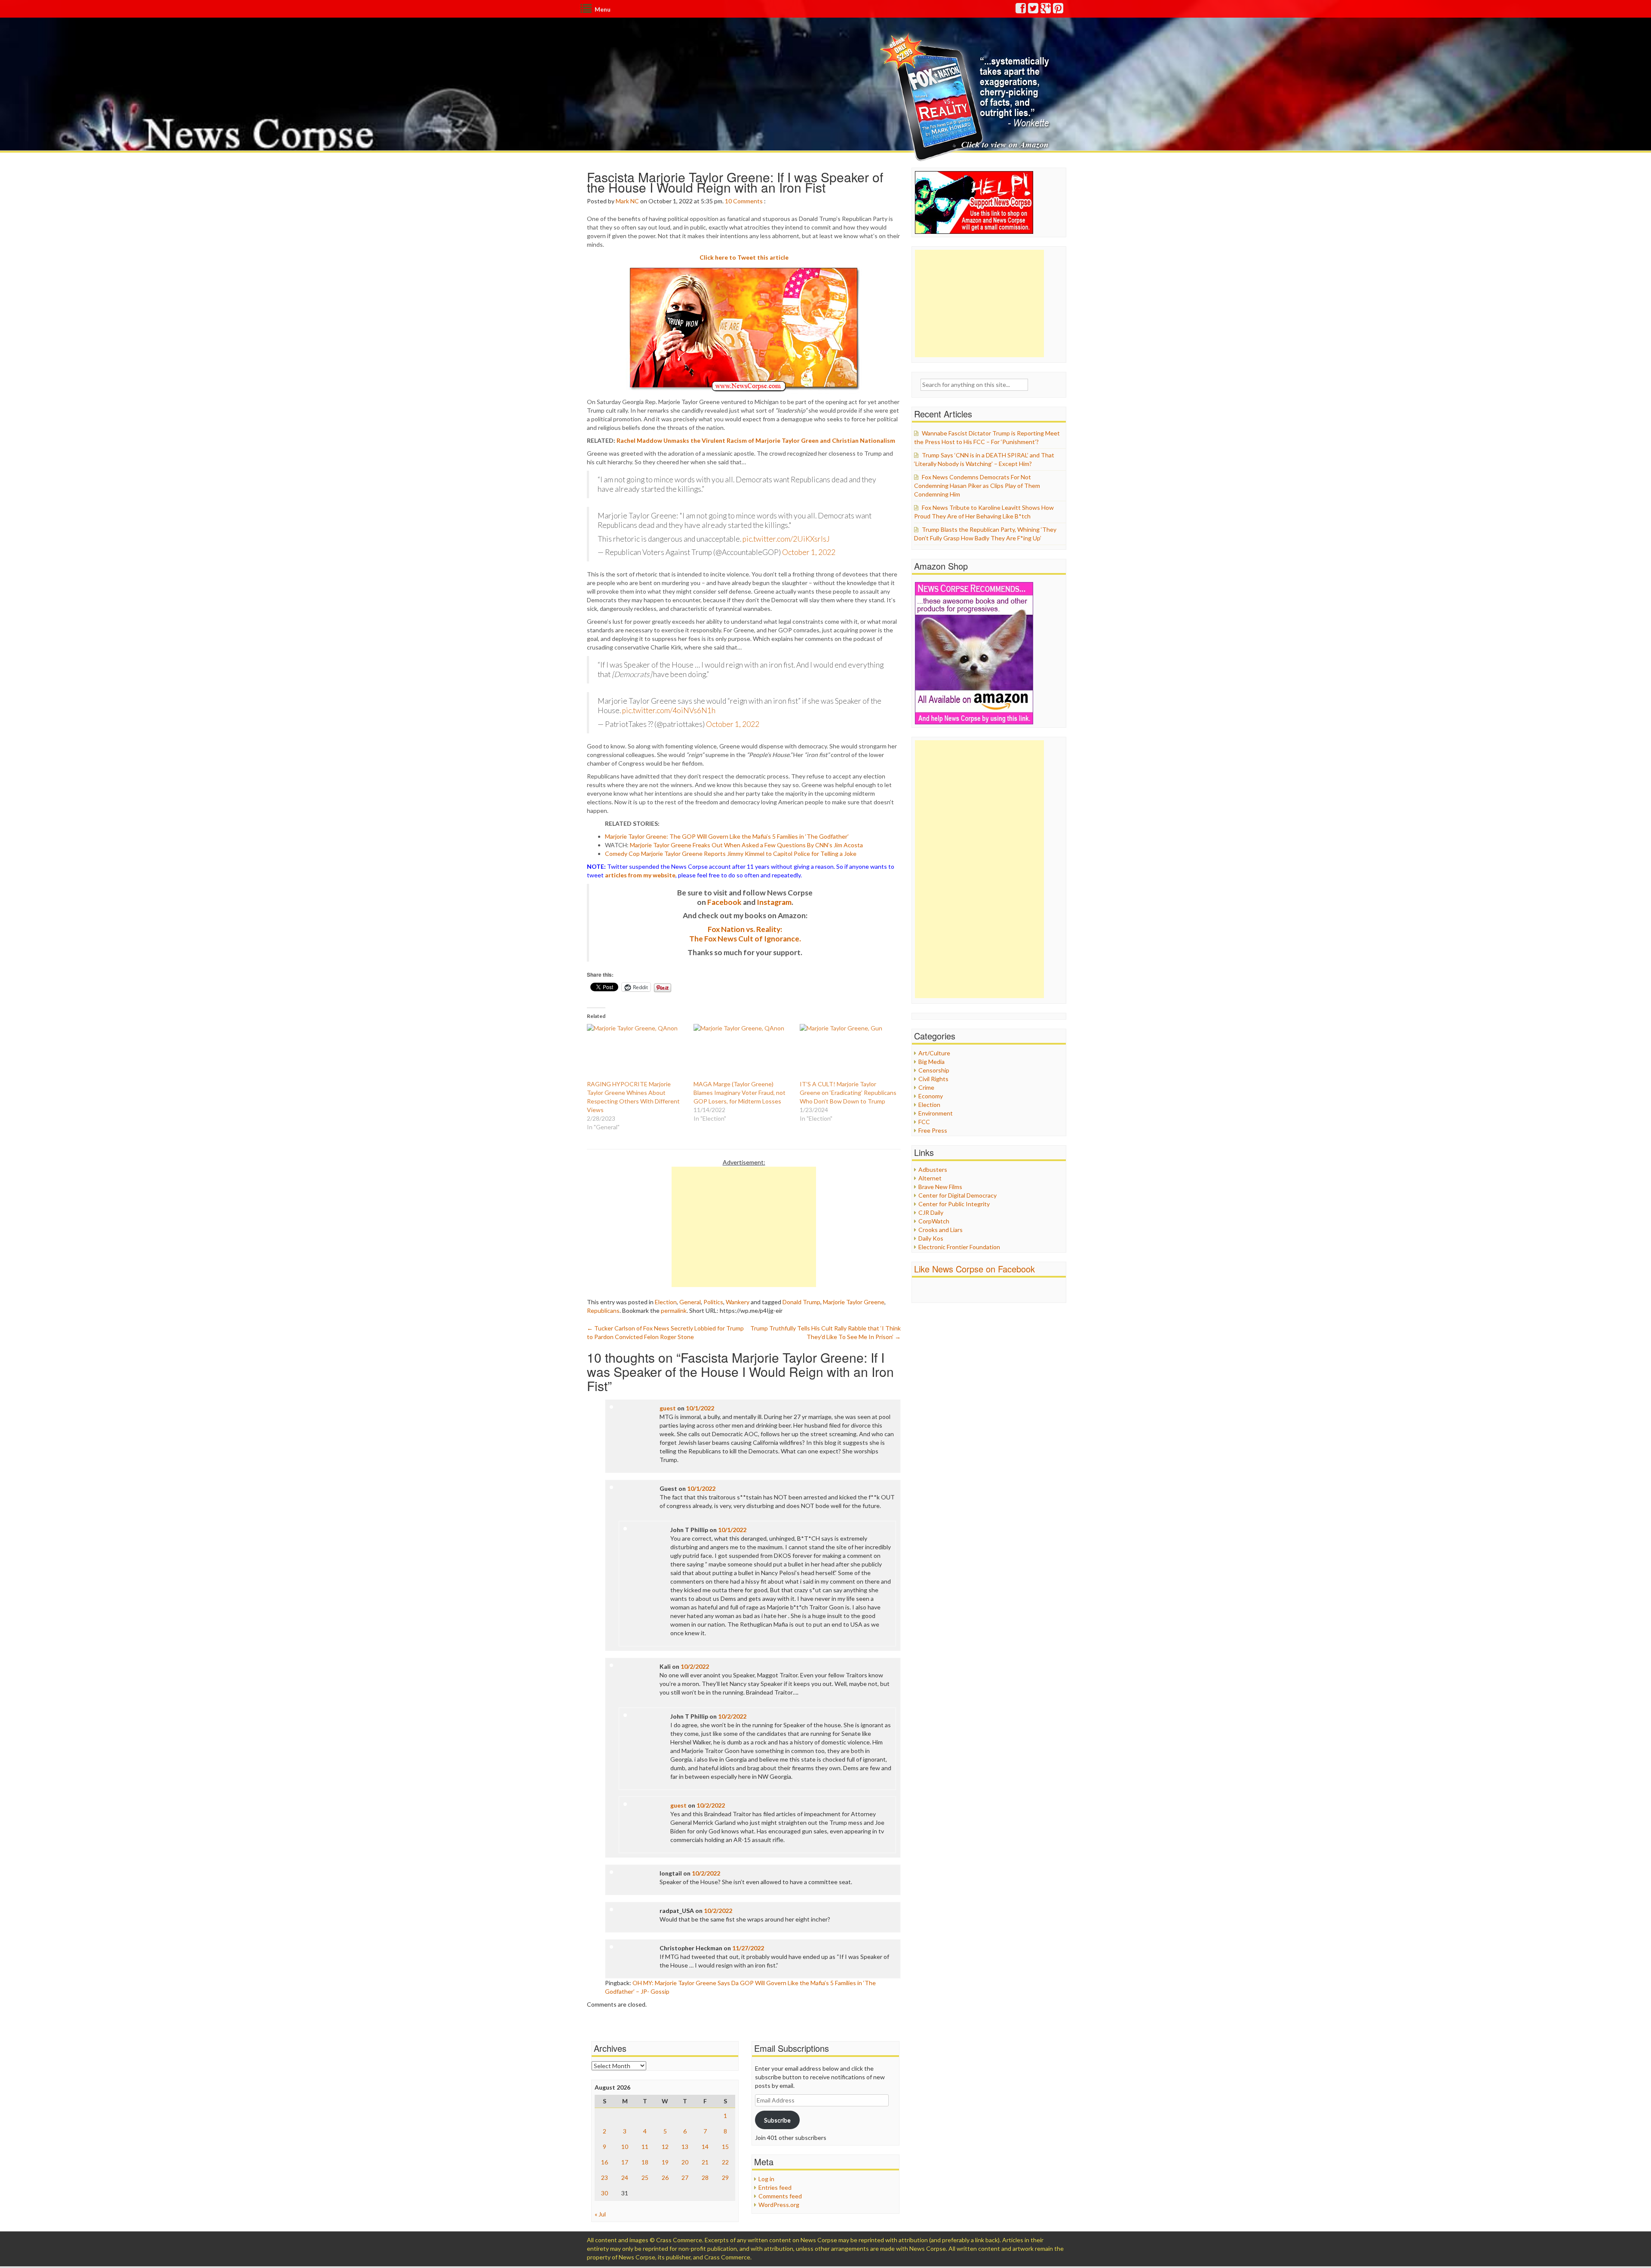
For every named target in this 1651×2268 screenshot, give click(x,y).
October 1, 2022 (809, 552)
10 (728, 201)
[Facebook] (1021, 10)
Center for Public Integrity (954, 1204)
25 (645, 2178)
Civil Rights (933, 1079)
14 (705, 2147)
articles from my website (640, 875)
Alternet (930, 1178)
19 (665, 2162)
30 (605, 2193)
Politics (713, 1302)
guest (668, 1408)
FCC (924, 1122)
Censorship (934, 1070)
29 (725, 2178)
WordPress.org (779, 2205)
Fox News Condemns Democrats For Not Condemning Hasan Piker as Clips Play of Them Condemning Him (977, 486)
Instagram (774, 902)
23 (605, 2178)
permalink (674, 1310)
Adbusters (933, 1169)
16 (605, 2162)
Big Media (931, 1062)
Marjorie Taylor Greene (854, 1302)
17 (625, 2162)
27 (685, 2178)
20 (685, 2162)
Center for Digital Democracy (957, 1195)
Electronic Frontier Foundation (959, 1247)
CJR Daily (931, 1212)
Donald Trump (801, 1302)
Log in (766, 2179)
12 (665, 2147)
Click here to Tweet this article (744, 257)
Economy (931, 1096)
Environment (936, 1113)
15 (725, 2147)
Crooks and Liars (941, 1230)
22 (725, 2162)
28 (705, 2178)
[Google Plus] (1046, 10)
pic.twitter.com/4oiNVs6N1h (669, 710)
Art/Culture (934, 1053)
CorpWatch (934, 1221)
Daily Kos (931, 1238)
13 (685, 2147)
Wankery (738, 1302)
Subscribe (777, 2120)
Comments (748, 201)
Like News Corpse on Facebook (974, 1269)
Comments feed (780, 2196)
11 (645, 2147)
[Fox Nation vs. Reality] (967, 97)
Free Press (933, 1130)
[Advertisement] (744, 1227)
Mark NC (627, 201)
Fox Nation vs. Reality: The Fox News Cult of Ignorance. (745, 934)
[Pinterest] (1059, 10)
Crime (926, 1087)
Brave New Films (940, 1187)
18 (645, 2162)
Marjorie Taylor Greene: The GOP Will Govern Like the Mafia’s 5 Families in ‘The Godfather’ (727, 836)
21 (705, 2162)
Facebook (724, 902)
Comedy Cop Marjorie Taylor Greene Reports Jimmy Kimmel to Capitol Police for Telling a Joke (731, 854)
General (690, 1302)
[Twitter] (1034, 10)
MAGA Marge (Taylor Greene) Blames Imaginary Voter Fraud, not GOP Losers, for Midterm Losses (740, 1093)
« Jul (600, 2214)
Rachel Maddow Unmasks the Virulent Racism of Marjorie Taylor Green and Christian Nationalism (756, 440)
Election (666, 1302)
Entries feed (775, 2187)
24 (625, 2178)
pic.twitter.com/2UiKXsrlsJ (786, 539)
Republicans (603, 1310)
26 (665, 2178)
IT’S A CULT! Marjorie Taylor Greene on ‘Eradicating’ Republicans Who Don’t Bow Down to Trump (848, 1093)
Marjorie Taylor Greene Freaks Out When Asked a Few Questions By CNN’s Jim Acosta (746, 845)
